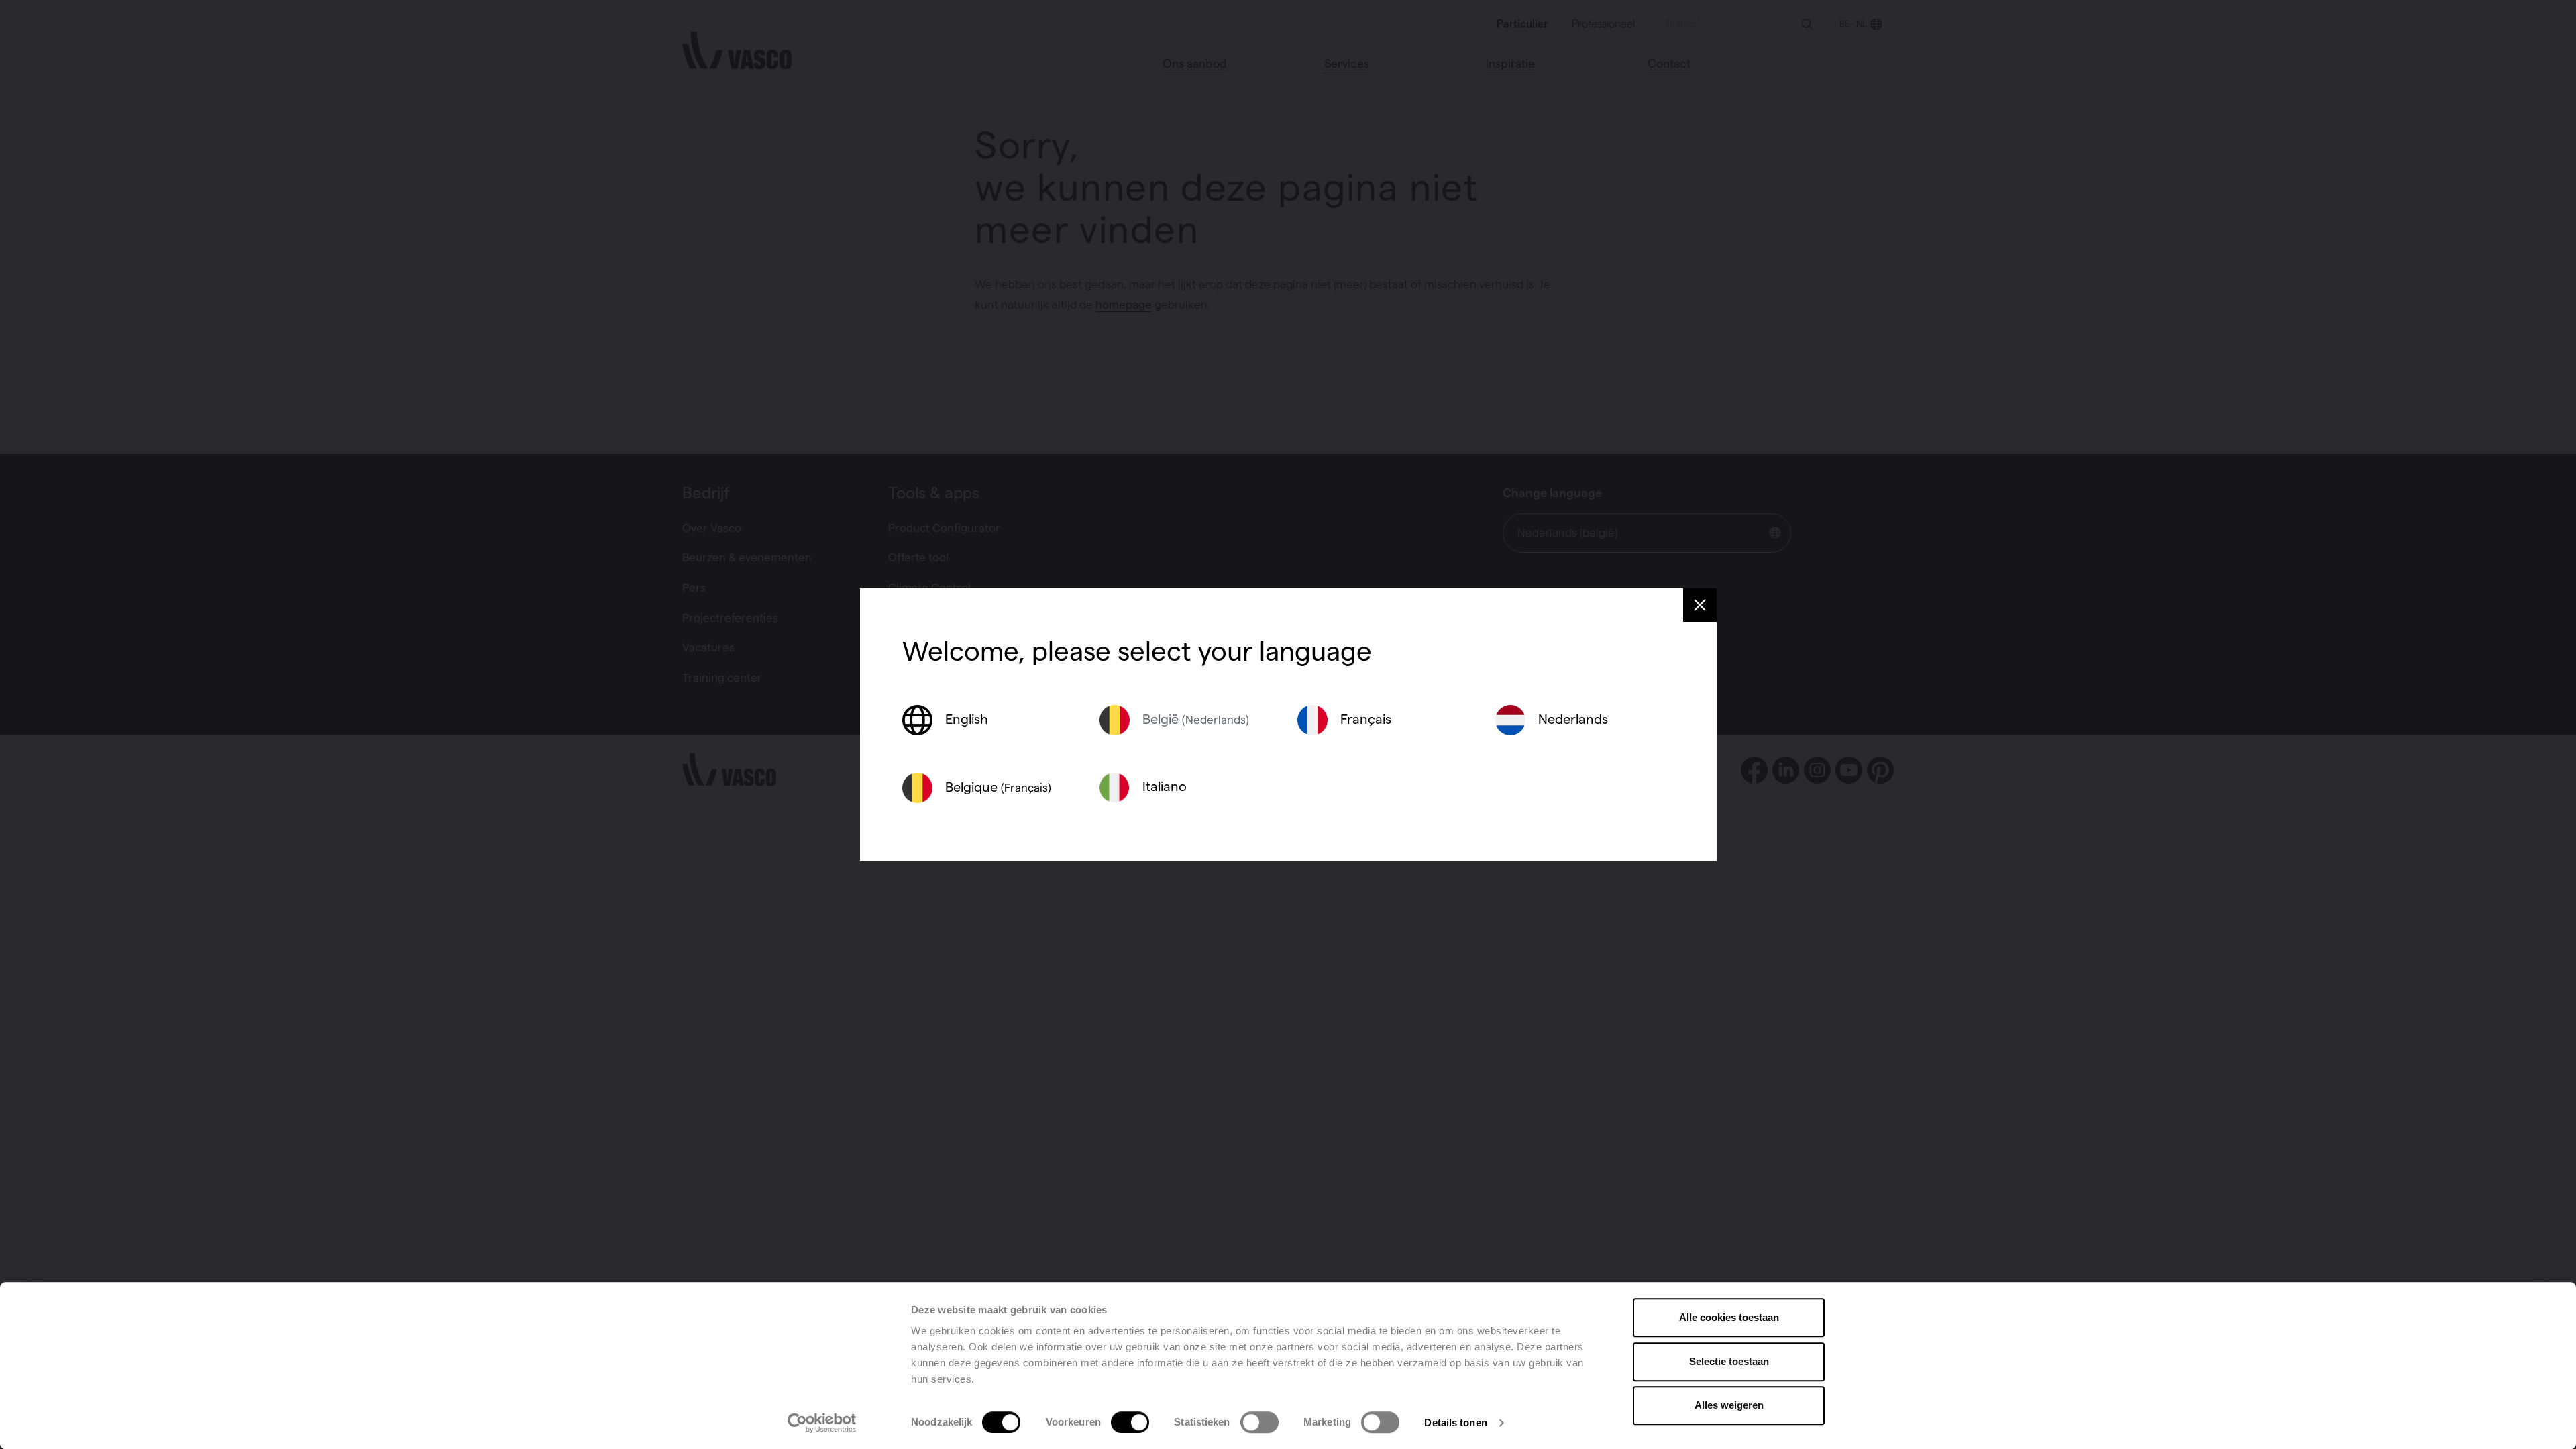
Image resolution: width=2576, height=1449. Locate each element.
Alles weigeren (1729, 1405)
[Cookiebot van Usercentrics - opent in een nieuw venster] (822, 1423)
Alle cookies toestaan (1729, 1317)
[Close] (1700, 605)
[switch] (1130, 1422)
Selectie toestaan (1729, 1361)
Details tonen (1455, 1423)
